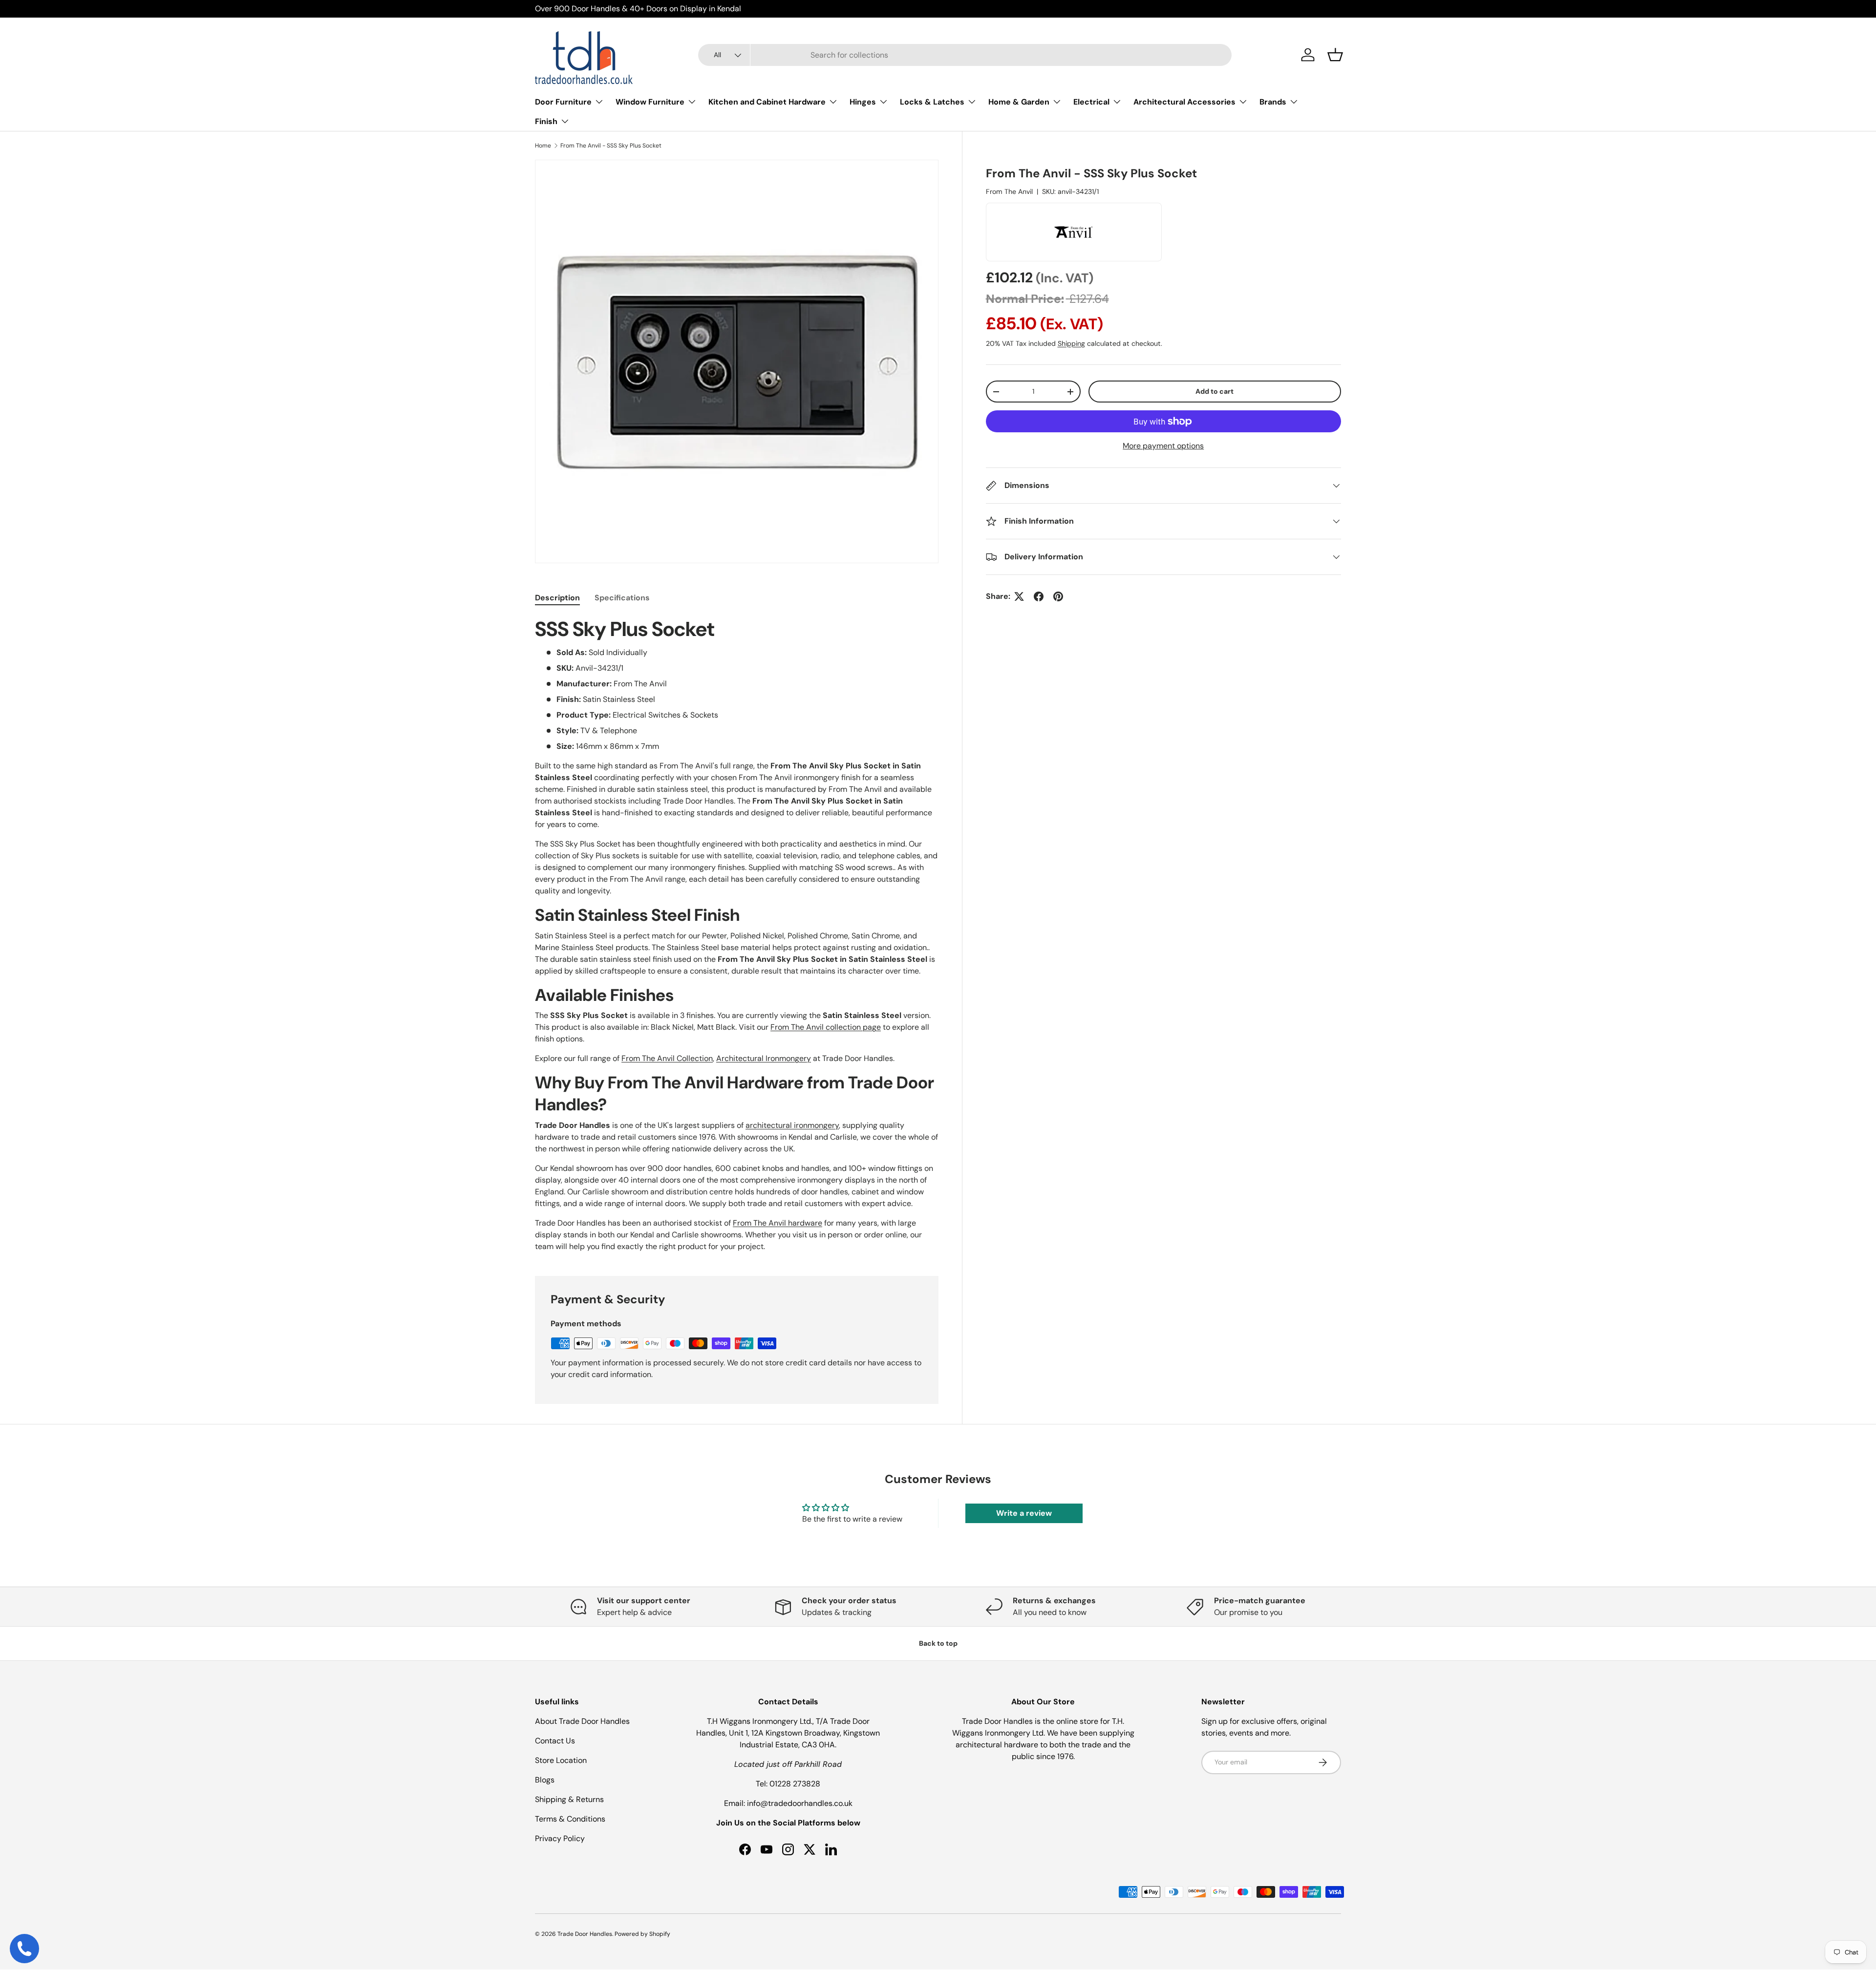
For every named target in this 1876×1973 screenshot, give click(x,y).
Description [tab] (557, 598)
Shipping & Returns (569, 1799)
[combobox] (965, 55)
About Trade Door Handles (582, 1721)
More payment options (1163, 446)
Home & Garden (1019, 102)
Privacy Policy (560, 1838)
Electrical (1091, 102)
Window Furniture (650, 102)
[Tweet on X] (1019, 596)
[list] (737, 361)
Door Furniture (563, 102)
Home (543, 146)
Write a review (1024, 1513)
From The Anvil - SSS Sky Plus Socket (611, 146)
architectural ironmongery (792, 1125)
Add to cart (1215, 391)
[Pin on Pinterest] (1058, 596)
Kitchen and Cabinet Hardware (767, 102)
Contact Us (555, 1741)
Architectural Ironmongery (764, 1058)
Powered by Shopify (642, 1934)
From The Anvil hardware (778, 1223)
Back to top (938, 1643)
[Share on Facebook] (1039, 596)
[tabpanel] (737, 935)
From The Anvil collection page (826, 1027)
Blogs (545, 1780)
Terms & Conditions (570, 1819)
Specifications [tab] (622, 598)
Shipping (1071, 343)
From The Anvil (1009, 191)
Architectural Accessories (1184, 102)
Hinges (863, 102)
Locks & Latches (932, 102)
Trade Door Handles (585, 1934)
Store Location (561, 1760)
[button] (1335, 55)
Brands (1273, 102)
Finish (546, 121)
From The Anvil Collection (667, 1058)
